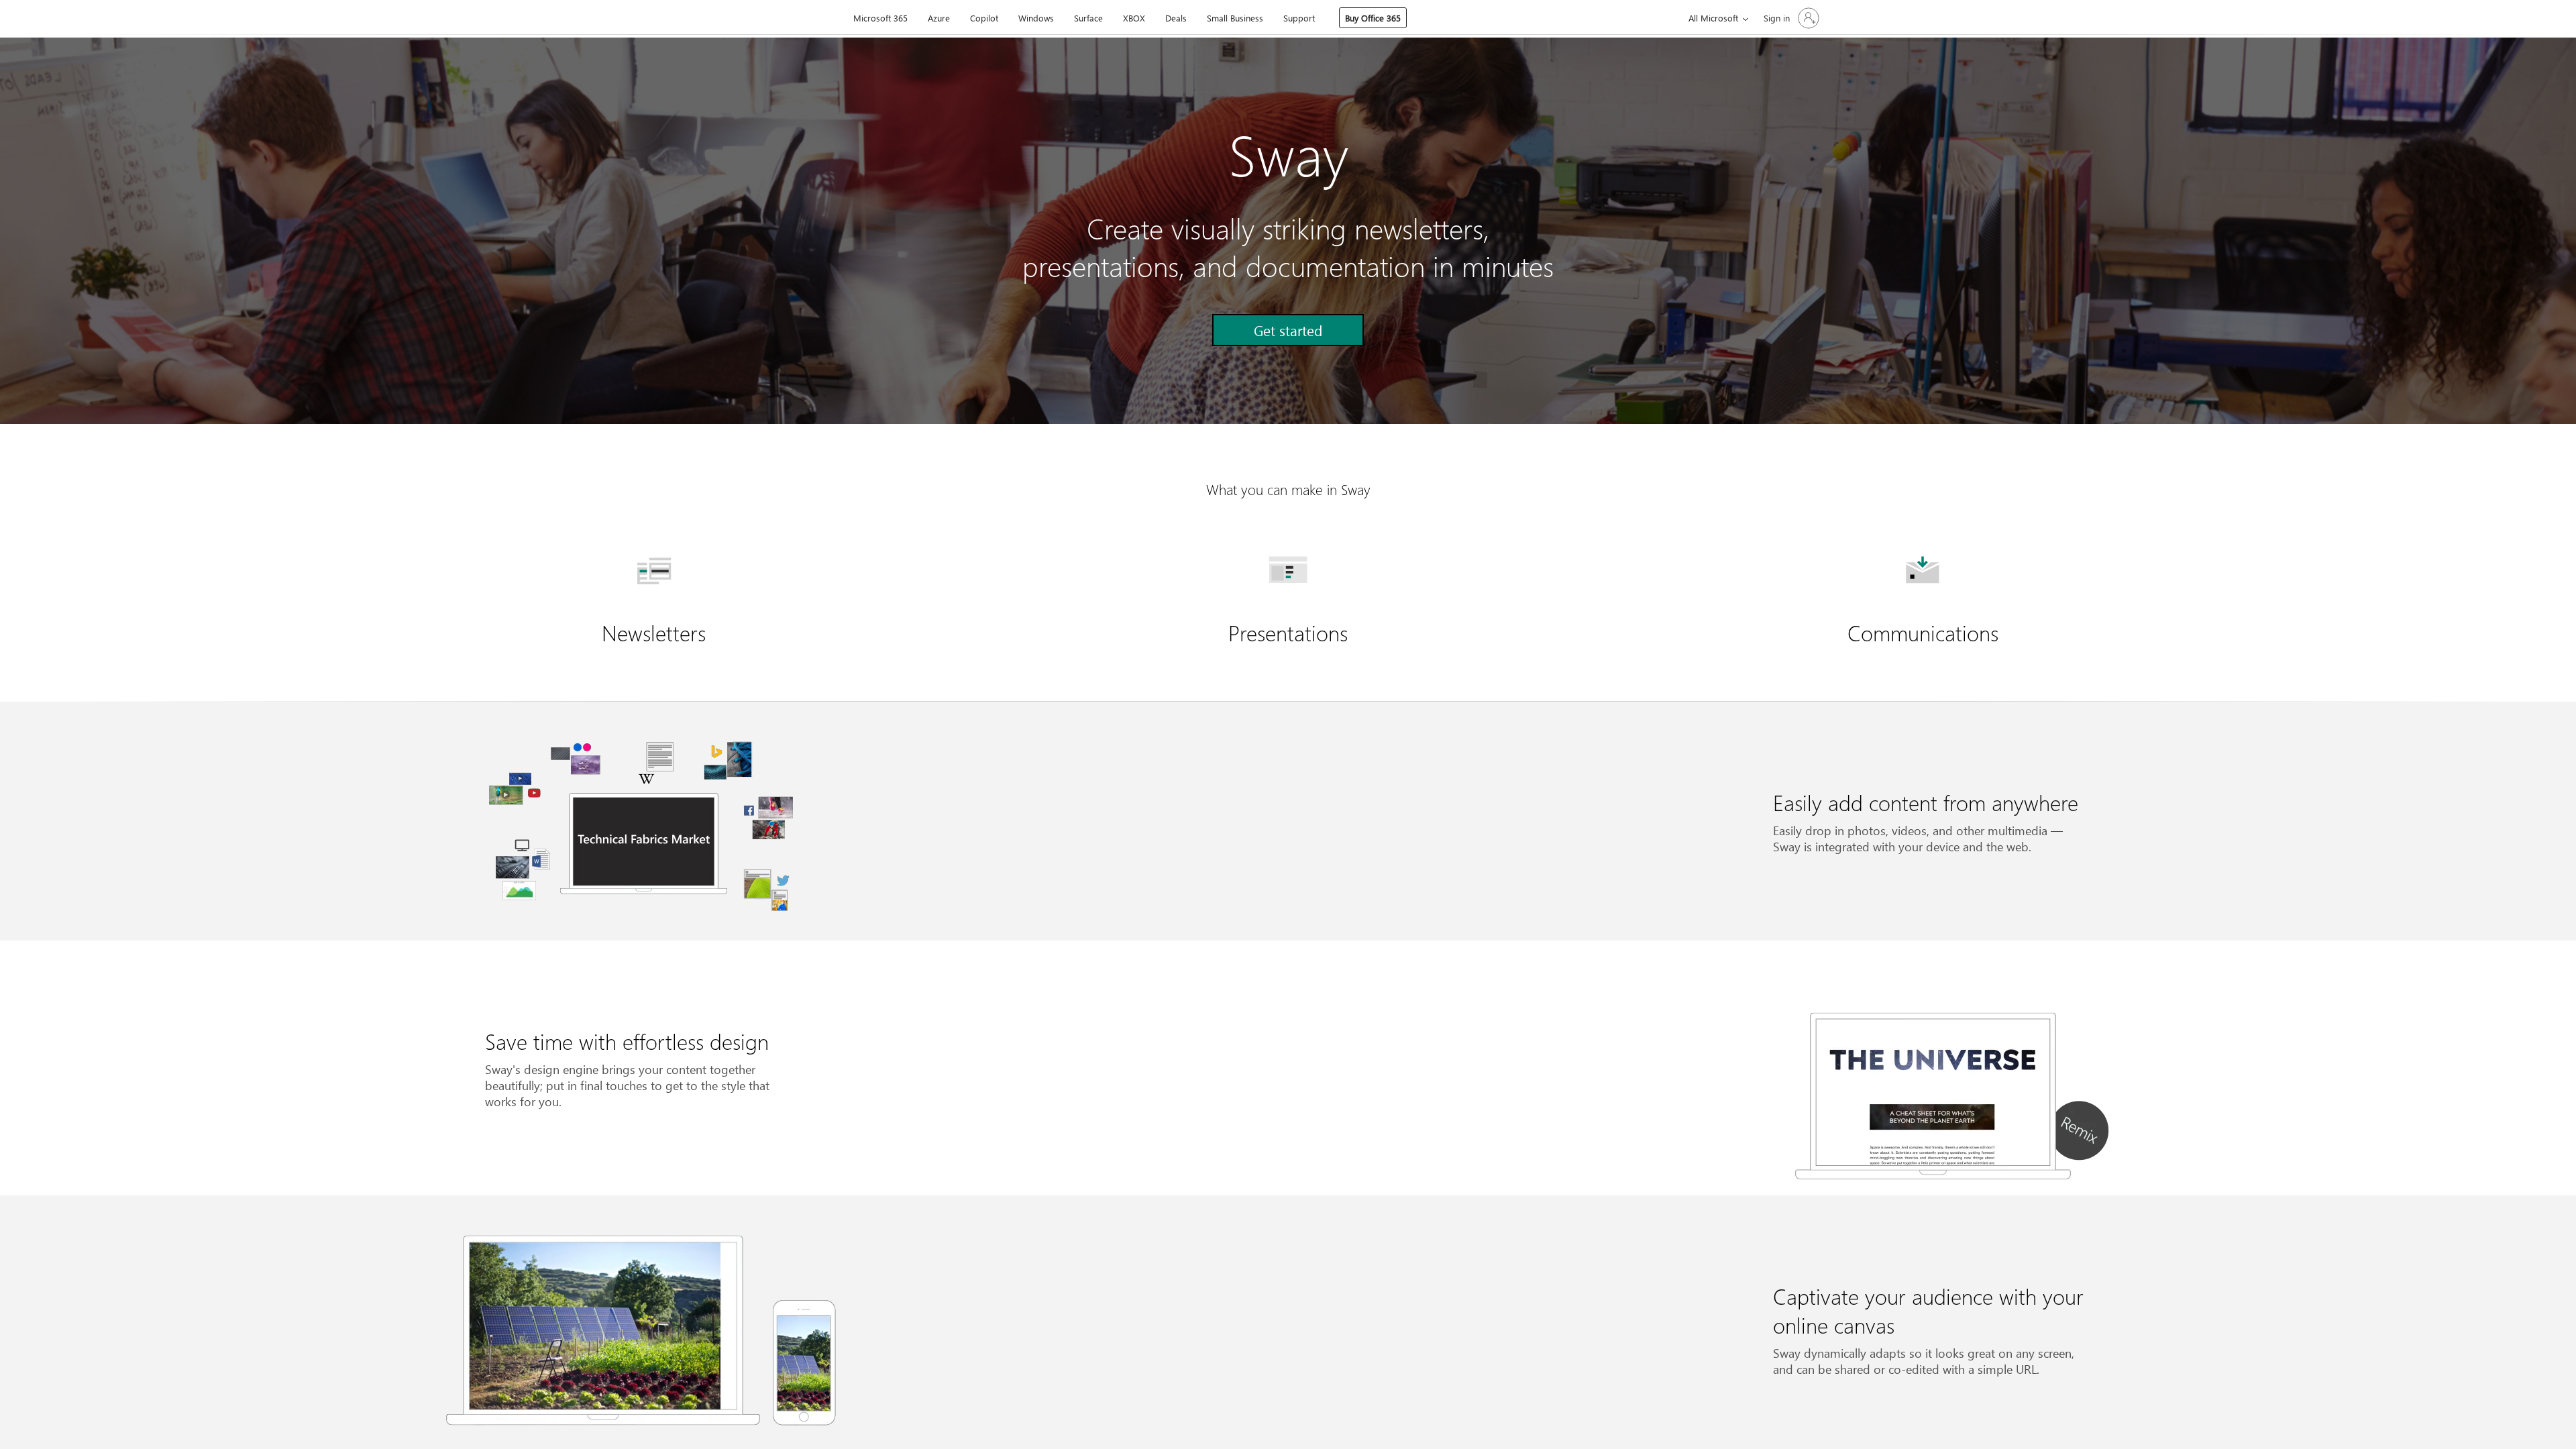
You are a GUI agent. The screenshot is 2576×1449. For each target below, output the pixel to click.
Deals (1176, 18)
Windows (1036, 18)
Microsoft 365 (880, 18)
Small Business (1235, 18)
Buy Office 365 (1373, 18)
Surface (1088, 18)
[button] (1288, 330)
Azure (939, 18)
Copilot (984, 18)
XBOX (1134, 18)
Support (1299, 18)
